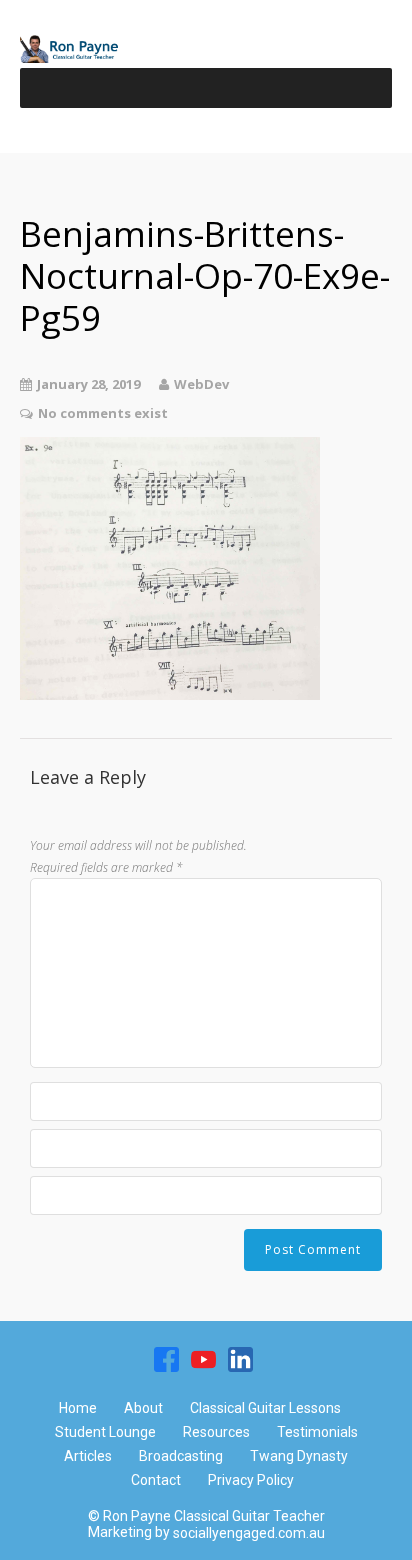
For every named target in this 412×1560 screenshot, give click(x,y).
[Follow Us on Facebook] (166, 1359)
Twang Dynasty (299, 1456)
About (143, 1408)
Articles (88, 1456)
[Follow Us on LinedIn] (240, 1359)
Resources (216, 1432)
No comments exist (103, 413)
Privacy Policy (251, 1480)
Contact (156, 1480)
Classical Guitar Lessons (265, 1408)
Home (78, 1408)
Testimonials (317, 1432)
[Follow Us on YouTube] (203, 1359)
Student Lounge (105, 1432)
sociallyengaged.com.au (249, 1534)
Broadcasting (181, 1456)
